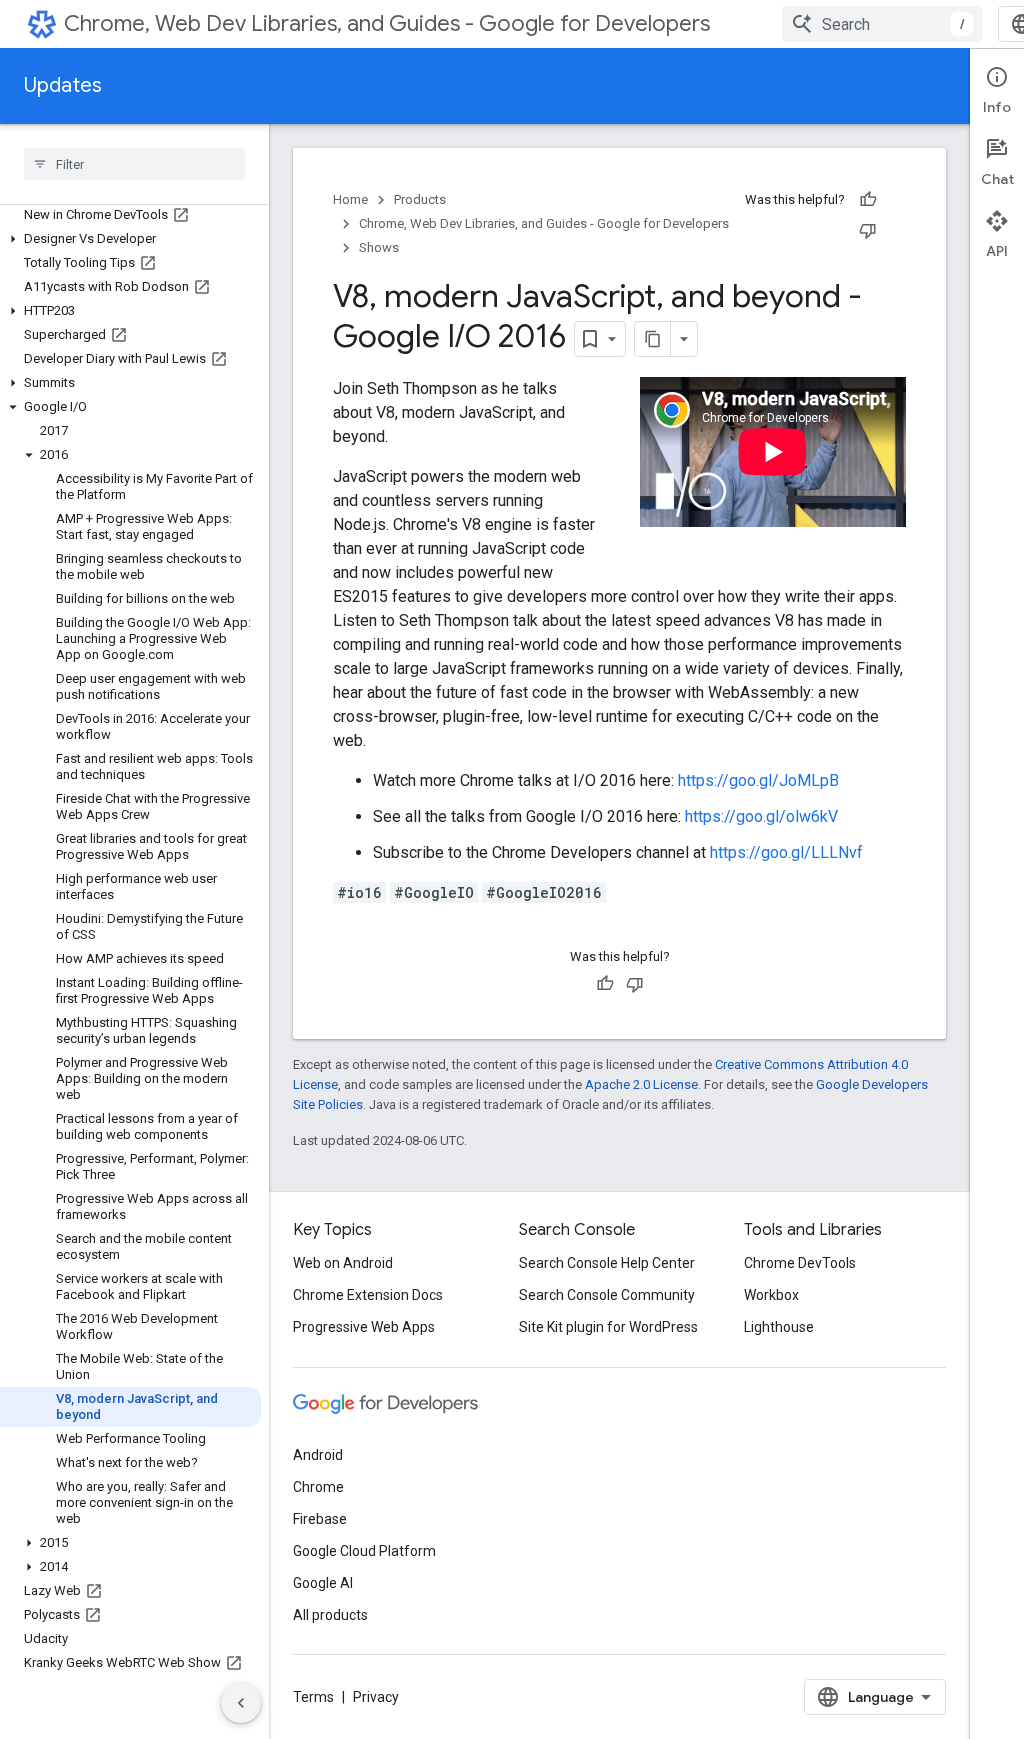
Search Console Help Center (607, 1263)
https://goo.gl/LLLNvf (786, 852)
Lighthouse (779, 1327)
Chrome (318, 1487)
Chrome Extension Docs (368, 1295)
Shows (379, 247)
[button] (130, 239)
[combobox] (882, 24)
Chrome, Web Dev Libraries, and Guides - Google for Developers (387, 23)
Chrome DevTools (800, 1263)
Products (420, 199)
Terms (313, 1697)
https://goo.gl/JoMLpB (758, 780)
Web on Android (343, 1263)
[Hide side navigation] (241, 1703)
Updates (63, 85)
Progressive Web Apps (364, 1327)
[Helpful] (868, 200)
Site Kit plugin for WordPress (608, 1327)
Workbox (771, 1295)
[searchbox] (134, 164)
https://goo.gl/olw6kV (761, 816)
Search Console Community (607, 1295)
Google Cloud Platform (364, 1551)
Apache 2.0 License (641, 1084)
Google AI (323, 1583)
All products (330, 1615)
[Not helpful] (868, 230)
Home (350, 199)
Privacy (376, 1697)
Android (318, 1455)
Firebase (320, 1519)
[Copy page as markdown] (653, 339)
